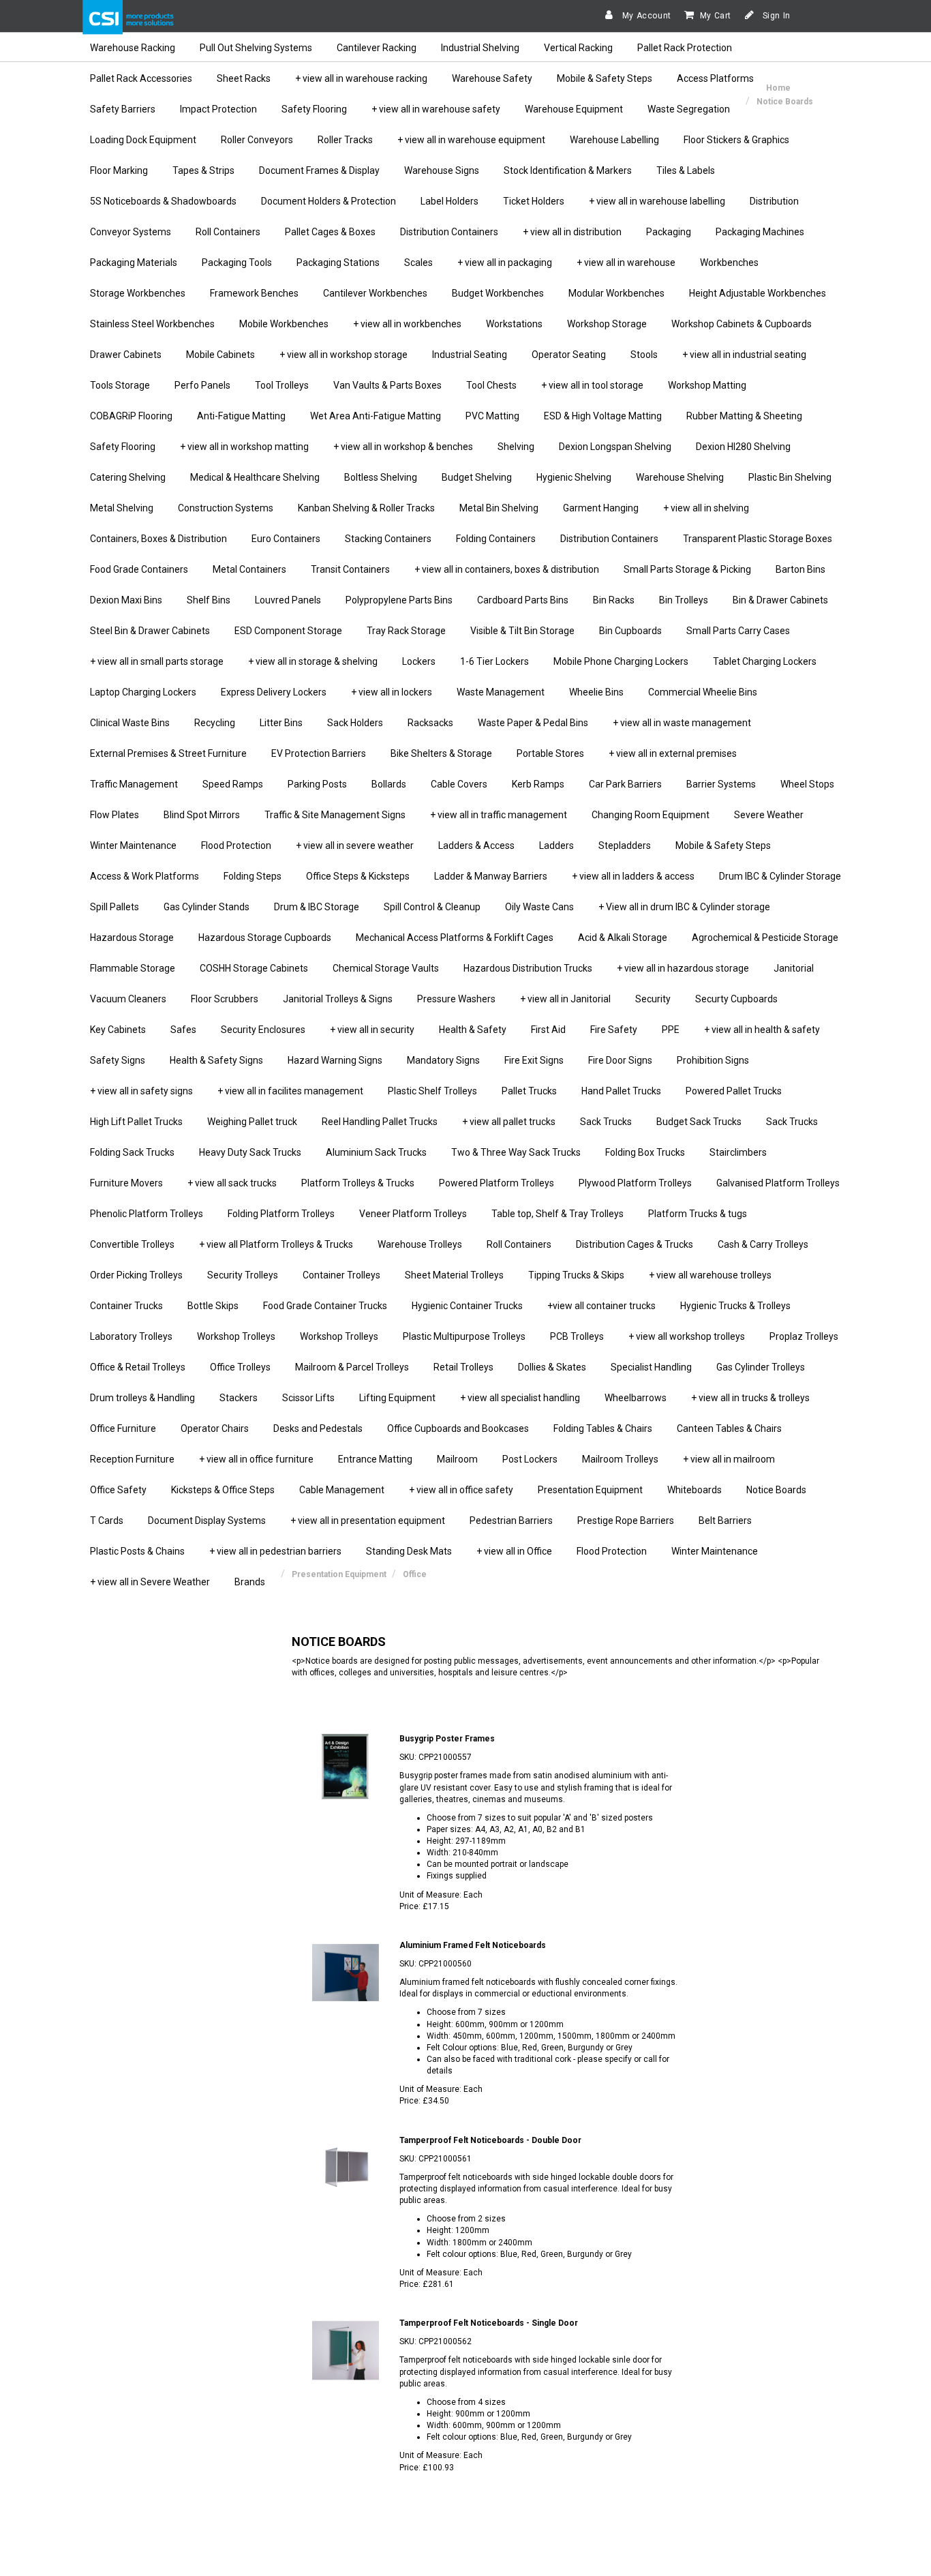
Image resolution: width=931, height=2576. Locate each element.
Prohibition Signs (713, 1060)
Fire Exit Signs (534, 1060)
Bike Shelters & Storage (441, 753)
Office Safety (118, 1490)
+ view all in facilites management (290, 1091)
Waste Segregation (689, 109)
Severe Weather (769, 815)
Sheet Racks (244, 78)
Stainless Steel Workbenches (152, 324)
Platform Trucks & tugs (698, 1214)
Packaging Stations (338, 263)
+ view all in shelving (706, 508)
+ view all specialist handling (520, 1398)
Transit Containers (350, 569)
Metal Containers (249, 569)
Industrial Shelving (480, 48)
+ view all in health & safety (762, 1030)
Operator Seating (569, 355)
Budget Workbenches (498, 293)
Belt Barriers (725, 1521)
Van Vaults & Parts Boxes (387, 385)
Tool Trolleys (282, 385)
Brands (250, 1582)
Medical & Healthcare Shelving (255, 477)
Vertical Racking (578, 48)
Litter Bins (281, 723)
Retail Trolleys (463, 1367)
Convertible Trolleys (132, 1244)
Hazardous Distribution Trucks (528, 968)
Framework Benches (254, 293)
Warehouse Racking (133, 48)
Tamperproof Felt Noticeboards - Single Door (489, 2323)
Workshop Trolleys (236, 1336)
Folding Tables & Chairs (603, 1428)
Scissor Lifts (308, 1398)
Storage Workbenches (138, 293)
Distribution (774, 201)
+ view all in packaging (505, 263)
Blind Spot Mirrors (202, 815)
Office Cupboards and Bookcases (458, 1428)
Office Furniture (123, 1428)
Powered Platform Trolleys (497, 1183)
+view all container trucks (601, 1306)
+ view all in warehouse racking (361, 78)
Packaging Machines (760, 232)
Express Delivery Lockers (274, 692)
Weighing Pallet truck (252, 1122)
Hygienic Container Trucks (467, 1306)
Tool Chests (491, 385)
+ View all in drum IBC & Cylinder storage (684, 907)
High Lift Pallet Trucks (136, 1122)
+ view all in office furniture (256, 1459)
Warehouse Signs (442, 170)
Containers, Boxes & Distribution (158, 539)
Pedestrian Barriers (511, 1521)
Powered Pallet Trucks (734, 1091)
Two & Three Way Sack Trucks (516, 1152)
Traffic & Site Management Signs (335, 815)
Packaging (669, 232)
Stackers (239, 1398)
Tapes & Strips (203, 170)
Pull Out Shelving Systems (256, 48)
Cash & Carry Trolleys (763, 1244)
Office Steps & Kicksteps (358, 876)
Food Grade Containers (139, 569)
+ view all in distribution (572, 232)
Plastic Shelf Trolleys (432, 1091)
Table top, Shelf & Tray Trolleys (558, 1214)
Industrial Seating (470, 355)
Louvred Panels (288, 600)
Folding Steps (253, 876)
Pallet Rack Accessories (141, 78)
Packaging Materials (134, 263)
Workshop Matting (707, 385)
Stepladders (625, 845)
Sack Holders (355, 723)
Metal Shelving (122, 508)
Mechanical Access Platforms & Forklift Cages (455, 938)
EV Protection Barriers (319, 753)
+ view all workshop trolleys (687, 1336)
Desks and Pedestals (318, 1428)
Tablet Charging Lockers (765, 661)
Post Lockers (530, 1459)
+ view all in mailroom (729, 1459)
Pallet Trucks (529, 1091)
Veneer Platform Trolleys (413, 1214)
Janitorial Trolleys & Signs (338, 999)
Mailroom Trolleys (620, 1459)
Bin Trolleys (684, 600)
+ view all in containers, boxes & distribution (507, 569)
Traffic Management (134, 784)
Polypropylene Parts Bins (399, 600)
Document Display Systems (207, 1521)
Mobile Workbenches (284, 324)
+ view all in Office (514, 1551)
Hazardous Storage (132, 938)
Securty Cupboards (736, 999)
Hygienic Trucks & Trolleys (735, 1306)
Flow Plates (115, 815)
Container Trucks (126, 1306)
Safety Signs (118, 1060)
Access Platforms (715, 78)
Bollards (389, 784)
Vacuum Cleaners (128, 999)
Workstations (514, 324)
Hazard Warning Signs (335, 1060)
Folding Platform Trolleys (281, 1214)
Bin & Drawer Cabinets (780, 600)
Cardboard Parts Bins (523, 600)
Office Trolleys (240, 1367)
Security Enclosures (263, 1030)
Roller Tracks (345, 140)
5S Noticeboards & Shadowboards (163, 201)
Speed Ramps (233, 784)
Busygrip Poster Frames (447, 1739)
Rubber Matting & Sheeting (744, 416)
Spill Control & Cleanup (432, 907)
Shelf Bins (209, 600)
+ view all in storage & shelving (313, 661)
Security (653, 999)
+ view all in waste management (682, 723)
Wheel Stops (807, 784)
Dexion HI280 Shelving (743, 447)
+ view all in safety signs (141, 1091)
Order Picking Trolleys (136, 1275)
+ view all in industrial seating (744, 355)
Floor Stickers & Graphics (736, 140)
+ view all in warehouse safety (436, 109)
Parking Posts (317, 784)
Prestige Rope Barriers (626, 1521)
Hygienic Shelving (574, 477)
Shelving (516, 447)
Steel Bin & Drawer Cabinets (150, 631)
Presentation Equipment (590, 1490)
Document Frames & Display (319, 170)
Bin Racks (614, 600)
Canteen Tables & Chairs (729, 1428)
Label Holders (449, 201)
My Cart (716, 16)
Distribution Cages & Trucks (635, 1244)
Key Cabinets (118, 1030)
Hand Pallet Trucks (621, 1091)
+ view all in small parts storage (157, 661)
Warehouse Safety (492, 78)
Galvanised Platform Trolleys (778, 1183)
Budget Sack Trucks (699, 1122)
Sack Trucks (606, 1122)
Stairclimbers (738, 1152)
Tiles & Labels (686, 170)
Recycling (215, 723)
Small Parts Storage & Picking (687, 569)
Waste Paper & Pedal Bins (533, 723)
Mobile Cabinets (220, 355)
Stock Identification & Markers (568, 170)
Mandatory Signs (443, 1060)
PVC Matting (492, 416)
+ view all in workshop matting (244, 447)
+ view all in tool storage (592, 385)
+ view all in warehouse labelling (657, 201)
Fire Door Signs (620, 1060)
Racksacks (430, 723)
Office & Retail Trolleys (138, 1367)
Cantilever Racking (377, 48)
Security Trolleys (243, 1275)
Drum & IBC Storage (317, 907)
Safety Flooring (314, 109)
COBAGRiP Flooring (131, 416)
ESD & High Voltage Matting (603, 416)
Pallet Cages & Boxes (330, 232)
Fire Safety (614, 1030)
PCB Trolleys (577, 1336)
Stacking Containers (388, 539)
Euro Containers (286, 539)
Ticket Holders (534, 201)
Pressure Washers (456, 999)
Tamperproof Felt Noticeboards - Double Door (490, 2140)
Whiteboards (695, 1490)
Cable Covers (459, 784)
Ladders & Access (476, 845)
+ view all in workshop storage (344, 355)
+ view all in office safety (461, 1490)
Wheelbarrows (636, 1398)
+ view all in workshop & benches (403, 447)
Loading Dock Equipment (143, 140)
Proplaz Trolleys (804, 1336)
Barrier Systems (721, 784)
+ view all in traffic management (499, 815)
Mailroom (457, 1459)
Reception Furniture (132, 1459)
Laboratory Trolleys (131, 1336)
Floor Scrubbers (225, 999)
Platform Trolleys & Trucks (358, 1183)
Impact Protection (218, 109)
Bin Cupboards (630, 631)
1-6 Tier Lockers (494, 661)
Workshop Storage (607, 324)
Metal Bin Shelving (499, 508)
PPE (671, 1030)
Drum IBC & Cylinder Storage (780, 876)
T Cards (107, 1521)
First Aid (548, 1030)
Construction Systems (226, 508)
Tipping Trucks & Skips (576, 1275)
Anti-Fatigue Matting (241, 416)
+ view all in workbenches (407, 324)
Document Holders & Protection (329, 201)
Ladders (556, 845)
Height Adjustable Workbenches (758, 293)
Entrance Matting (375, 1459)
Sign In (775, 16)
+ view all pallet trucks (509, 1122)
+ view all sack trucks (232, 1183)
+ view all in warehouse (626, 263)
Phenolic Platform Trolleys (147, 1214)
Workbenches (729, 263)
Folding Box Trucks (645, 1152)
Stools (644, 355)
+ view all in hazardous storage (683, 968)
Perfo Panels (202, 385)
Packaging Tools (237, 263)
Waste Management (501, 692)
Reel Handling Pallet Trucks (380, 1122)
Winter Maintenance (133, 845)
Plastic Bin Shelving (790, 477)
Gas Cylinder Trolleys (761, 1367)
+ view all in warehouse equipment (471, 140)
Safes (183, 1030)
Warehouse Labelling (614, 140)
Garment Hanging (601, 508)
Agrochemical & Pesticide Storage (765, 938)
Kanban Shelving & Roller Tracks (366, 508)
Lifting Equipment (397, 1398)
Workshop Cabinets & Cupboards (742, 324)
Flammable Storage (133, 968)
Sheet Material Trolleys (454, 1275)
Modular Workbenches (616, 293)
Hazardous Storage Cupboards (265, 938)
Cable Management (342, 1490)
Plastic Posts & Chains (137, 1551)
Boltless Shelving (381, 477)
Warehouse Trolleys (420, 1244)
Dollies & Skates (552, 1367)
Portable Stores (550, 753)
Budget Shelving (477, 477)
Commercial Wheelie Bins (703, 692)
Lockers (419, 661)
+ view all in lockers (392, 692)
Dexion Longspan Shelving (615, 447)
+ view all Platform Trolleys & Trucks (276, 1244)
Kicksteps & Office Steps (223, 1490)
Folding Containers (496, 539)
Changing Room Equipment (651, 815)
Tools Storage (120, 385)
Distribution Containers (449, 232)
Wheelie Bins (596, 692)
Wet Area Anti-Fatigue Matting (376, 416)
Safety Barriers (123, 109)
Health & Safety (473, 1030)
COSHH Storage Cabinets (254, 968)
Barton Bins (800, 569)
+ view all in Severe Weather (150, 1582)
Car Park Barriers (625, 784)
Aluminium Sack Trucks (376, 1152)
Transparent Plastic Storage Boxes (758, 539)
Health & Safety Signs (216, 1060)
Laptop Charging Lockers (143, 692)
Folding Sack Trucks (132, 1152)
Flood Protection (236, 845)
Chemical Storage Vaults (386, 968)
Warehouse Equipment (574, 109)
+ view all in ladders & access (633, 876)
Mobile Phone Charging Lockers (621, 661)
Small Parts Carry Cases (738, 631)
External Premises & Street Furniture (168, 753)
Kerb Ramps (538, 784)
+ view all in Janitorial (565, 999)
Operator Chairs (215, 1428)
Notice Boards (776, 1490)
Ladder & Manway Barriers (491, 876)
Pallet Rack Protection (685, 48)
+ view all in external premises (673, 753)
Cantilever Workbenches (375, 293)
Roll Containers (228, 232)
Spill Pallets (115, 907)
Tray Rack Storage (406, 631)
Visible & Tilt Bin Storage (522, 631)
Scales (418, 263)
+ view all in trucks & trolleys (750, 1398)
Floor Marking (119, 170)
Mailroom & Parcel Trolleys (352, 1367)
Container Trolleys (341, 1275)
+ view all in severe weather (355, 845)
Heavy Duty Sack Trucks (250, 1152)
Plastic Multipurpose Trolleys (464, 1336)
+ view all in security (372, 1030)
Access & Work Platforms (144, 876)
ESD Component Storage (288, 631)
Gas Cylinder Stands (207, 907)
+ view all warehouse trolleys (710, 1275)
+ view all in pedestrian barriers (275, 1551)
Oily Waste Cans (539, 907)
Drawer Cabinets (126, 355)
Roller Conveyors (257, 140)
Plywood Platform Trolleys (635, 1183)
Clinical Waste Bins (130, 723)
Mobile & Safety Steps (605, 78)
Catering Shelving (128, 477)
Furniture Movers (126, 1183)
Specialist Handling (651, 1367)
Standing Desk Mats (409, 1551)
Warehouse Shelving (680, 477)
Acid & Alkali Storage (623, 938)
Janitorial (794, 968)
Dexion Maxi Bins (126, 600)
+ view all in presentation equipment (368, 1521)
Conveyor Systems (131, 232)
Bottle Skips (213, 1306)
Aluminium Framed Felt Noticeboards (473, 1945)
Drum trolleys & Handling (142, 1398)
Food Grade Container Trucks (325, 1306)
